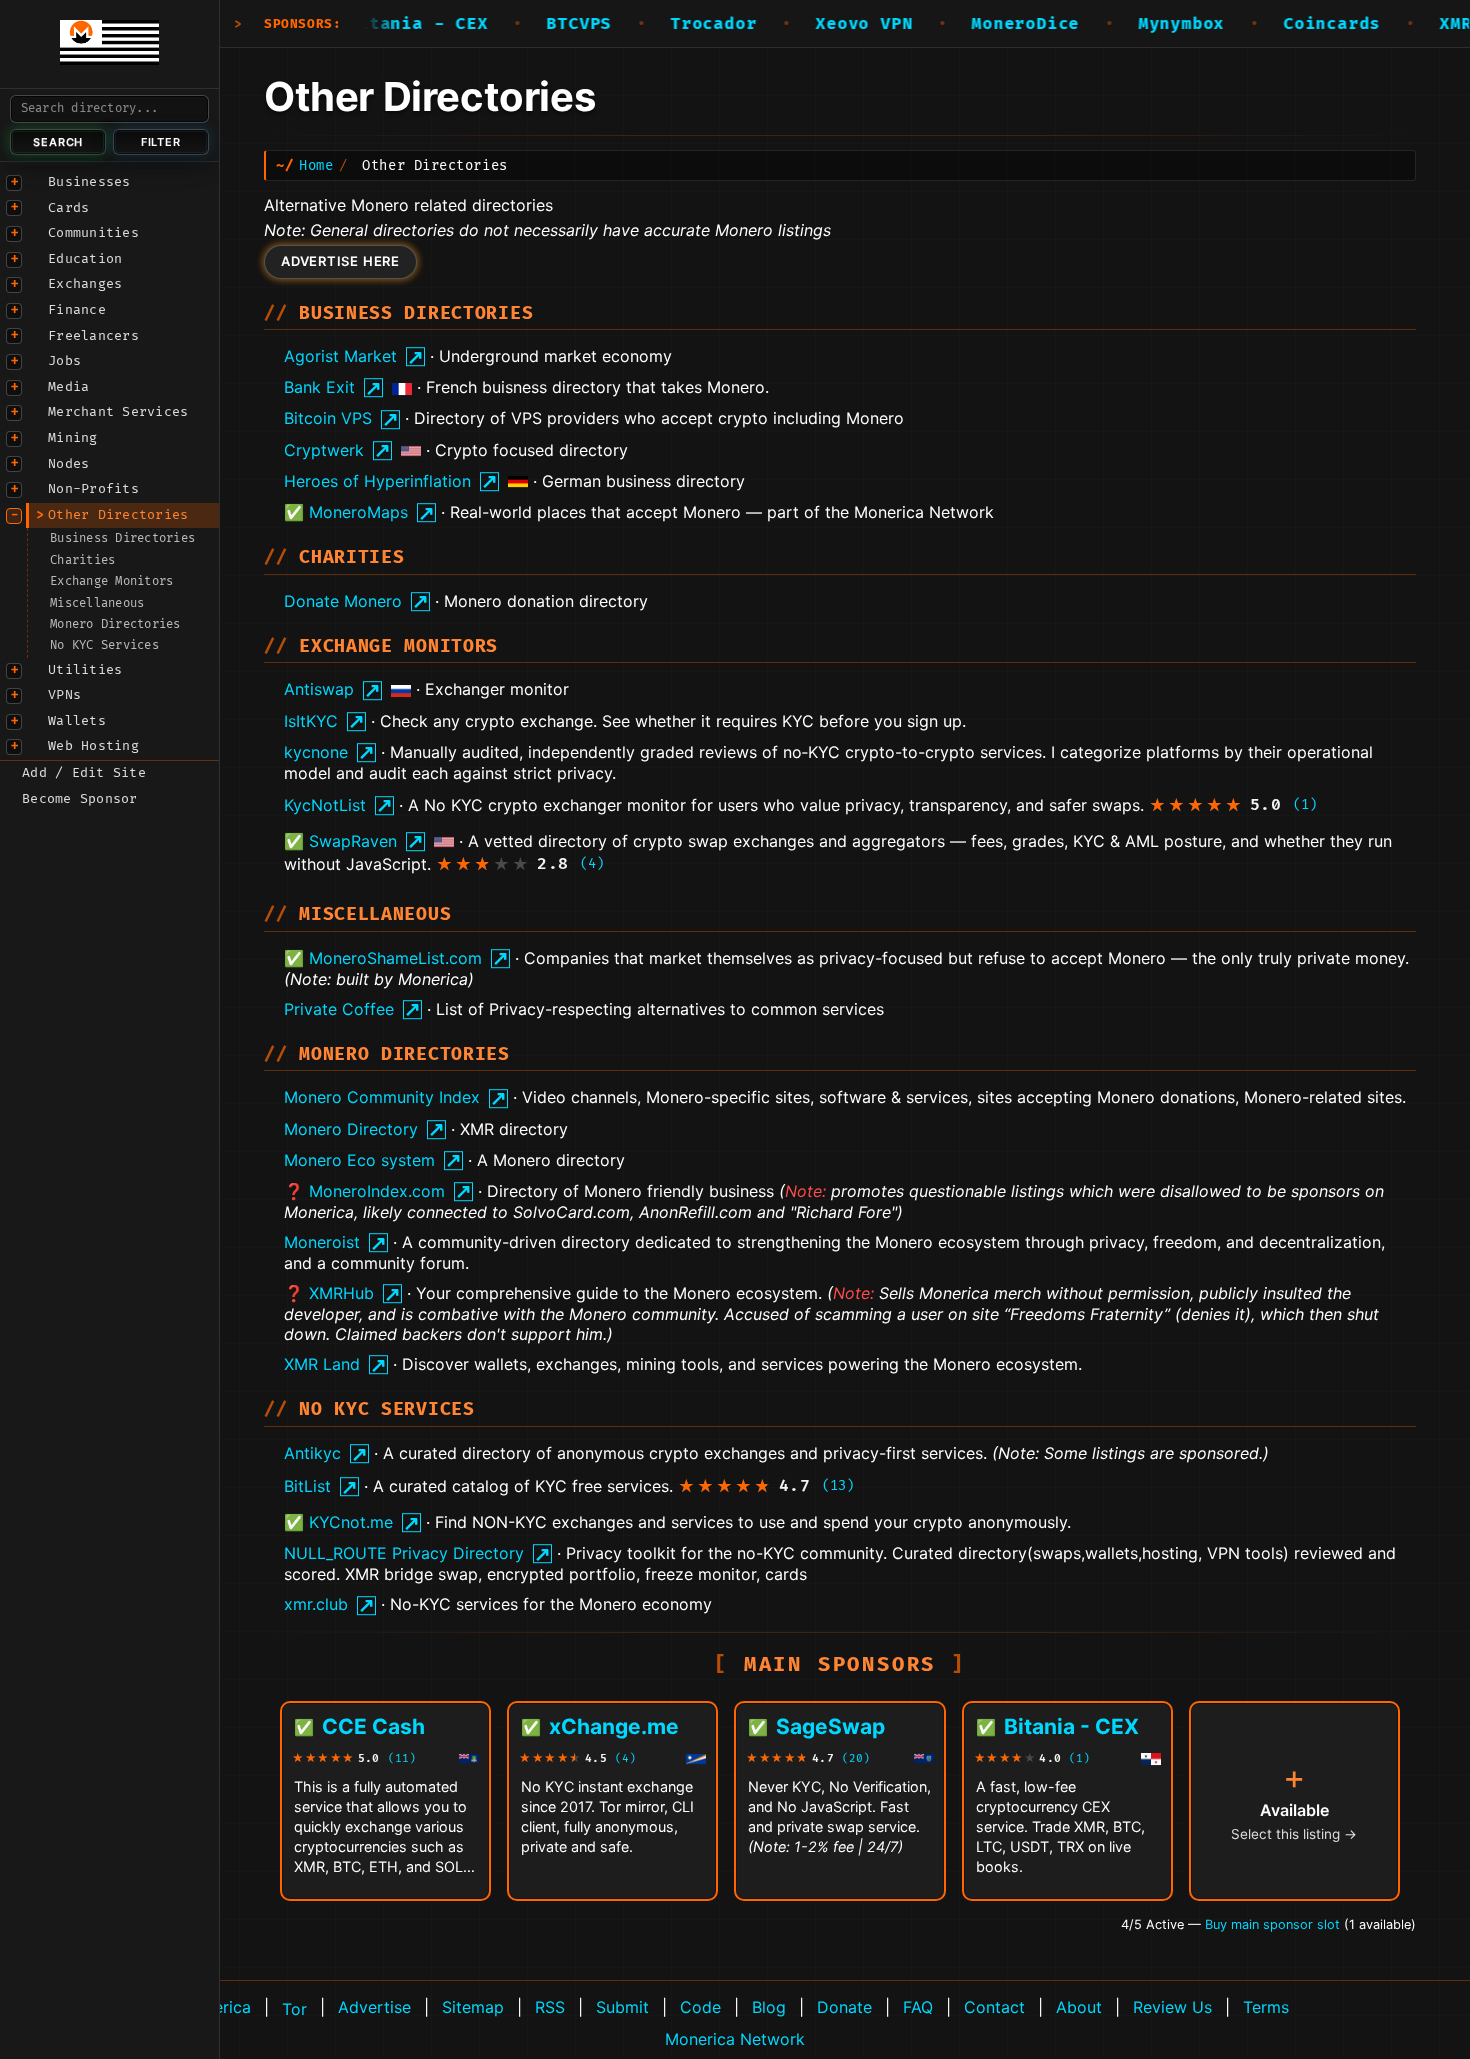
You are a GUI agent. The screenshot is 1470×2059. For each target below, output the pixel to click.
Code (700, 2007)
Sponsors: (303, 24)
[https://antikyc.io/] (357, 1453)
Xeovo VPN (819, 24)
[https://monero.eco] (451, 1160)
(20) (856, 1758)
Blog (769, 2007)
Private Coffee (339, 1009)
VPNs (64, 695)
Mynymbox (1137, 24)
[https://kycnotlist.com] (382, 805)
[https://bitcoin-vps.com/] (388, 418)
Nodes (68, 464)
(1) (1305, 804)
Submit (622, 2007)
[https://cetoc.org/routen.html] (540, 1553)
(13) (838, 1485)
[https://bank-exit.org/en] (371, 387)
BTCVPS (535, 24)
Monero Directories (115, 624)
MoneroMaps (358, 512)
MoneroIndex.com (377, 1191)
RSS (550, 2007)
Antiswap (319, 689)
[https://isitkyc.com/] (354, 721)
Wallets (77, 721)
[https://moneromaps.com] (424, 512)
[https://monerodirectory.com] (434, 1129)
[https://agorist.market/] (413, 356)
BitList (307, 1486)
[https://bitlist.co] (347, 1486)
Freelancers (93, 336)
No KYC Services (104, 645)
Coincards (1287, 24)
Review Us (1172, 2007)
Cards (68, 208)
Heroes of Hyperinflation (377, 481)
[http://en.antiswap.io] (370, 689)
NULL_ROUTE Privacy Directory (404, 1553)
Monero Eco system (359, 1160)
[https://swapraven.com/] (413, 841)
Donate (844, 2007)
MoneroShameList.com (395, 958)
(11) (402, 1758)
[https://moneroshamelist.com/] (498, 958)
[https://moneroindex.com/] (461, 1191)
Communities (93, 233)
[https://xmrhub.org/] (390, 1293)
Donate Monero (343, 601)
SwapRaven (353, 841)
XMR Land (322, 1364)
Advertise (374, 2007)
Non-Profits (93, 489)
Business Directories (122, 538)
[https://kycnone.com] (364, 752)
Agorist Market (340, 356)
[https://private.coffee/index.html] (410, 1009)
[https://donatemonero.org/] (418, 601)
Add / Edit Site (84, 773)
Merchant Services (118, 412)
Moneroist (322, 1242)
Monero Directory (351, 1129)
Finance (77, 310)
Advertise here (340, 261)
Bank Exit (319, 387)
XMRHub (341, 1293)
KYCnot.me (351, 1522)
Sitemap (473, 2007)
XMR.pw (1427, 24)
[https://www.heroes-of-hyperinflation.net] (487, 481)
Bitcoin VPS (328, 418)
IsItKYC (311, 721)
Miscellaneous (97, 603)
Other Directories (118, 515)
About (1079, 2007)
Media (68, 387)
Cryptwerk (324, 450)
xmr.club (316, 1604)
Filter (161, 142)
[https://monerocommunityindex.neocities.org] (496, 1097)
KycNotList (325, 805)
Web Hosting (93, 746)
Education (85, 259)
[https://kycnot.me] (409, 1522)
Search (58, 142)
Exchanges (85, 284)
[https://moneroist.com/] (376, 1242)
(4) (592, 863)
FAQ (918, 2007)
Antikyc (312, 1453)
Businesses (89, 182)
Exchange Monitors (111, 581)
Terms (1266, 2007)
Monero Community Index (382, 1097)
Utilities (85, 670)
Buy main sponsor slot (1274, 1924)
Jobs (64, 361)
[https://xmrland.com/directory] (376, 1364)
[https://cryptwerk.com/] (380, 450)
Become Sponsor (80, 799)
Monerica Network (735, 2039)
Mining (73, 438)
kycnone (316, 752)
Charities (82, 560)
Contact (994, 2007)
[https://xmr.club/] (364, 1604)
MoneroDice (981, 24)
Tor (294, 2009)
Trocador (669, 24)
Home (316, 165)
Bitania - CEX (373, 24)
